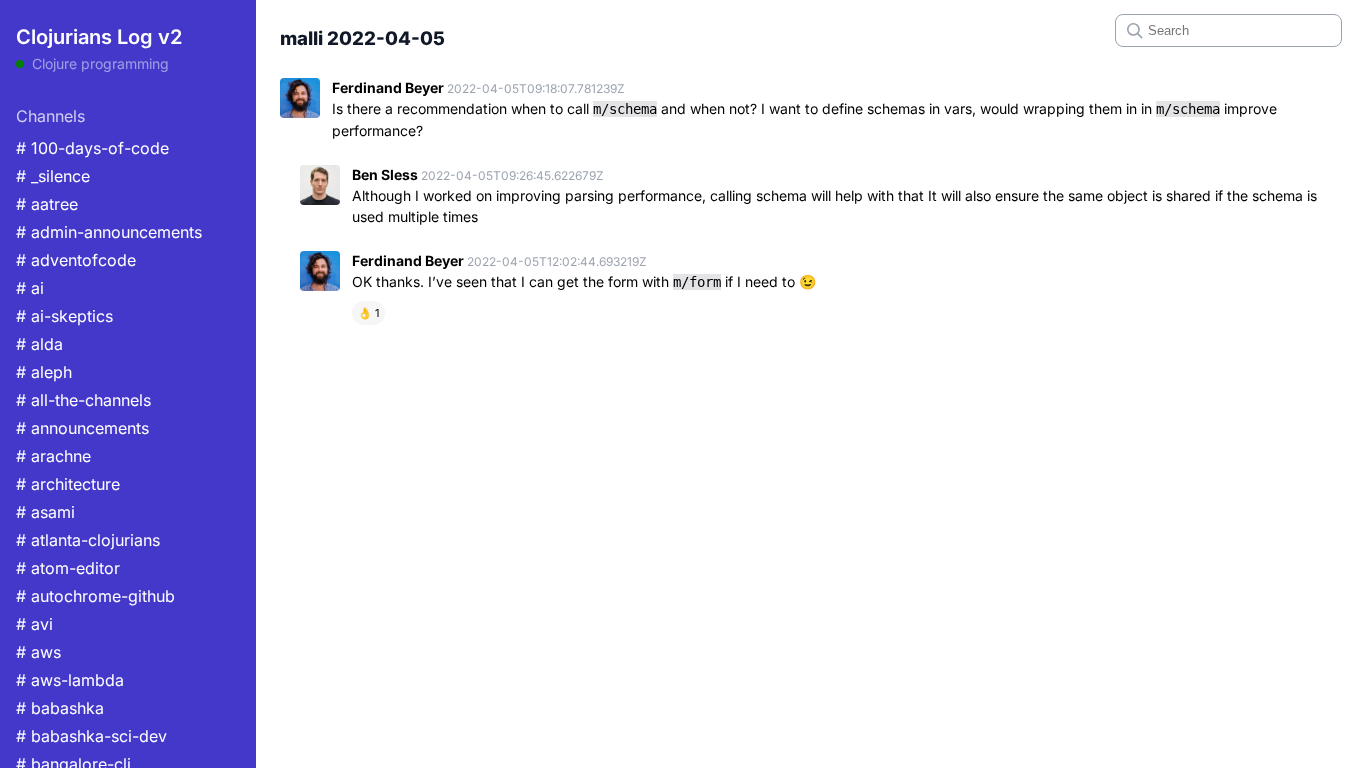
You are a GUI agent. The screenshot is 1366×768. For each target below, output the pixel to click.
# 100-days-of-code (92, 148)
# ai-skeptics (64, 316)
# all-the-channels (83, 400)
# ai (30, 288)
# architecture (68, 484)
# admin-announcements (109, 232)
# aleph (44, 372)
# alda (39, 344)
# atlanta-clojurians (88, 540)
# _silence (53, 176)
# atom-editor (68, 568)
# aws (38, 652)
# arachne (53, 456)
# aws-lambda (70, 680)
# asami (45, 512)
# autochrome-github (95, 596)
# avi (34, 624)
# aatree (47, 204)
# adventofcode (76, 260)
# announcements (82, 428)
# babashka (60, 708)
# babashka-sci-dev (91, 736)
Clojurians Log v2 (99, 37)
